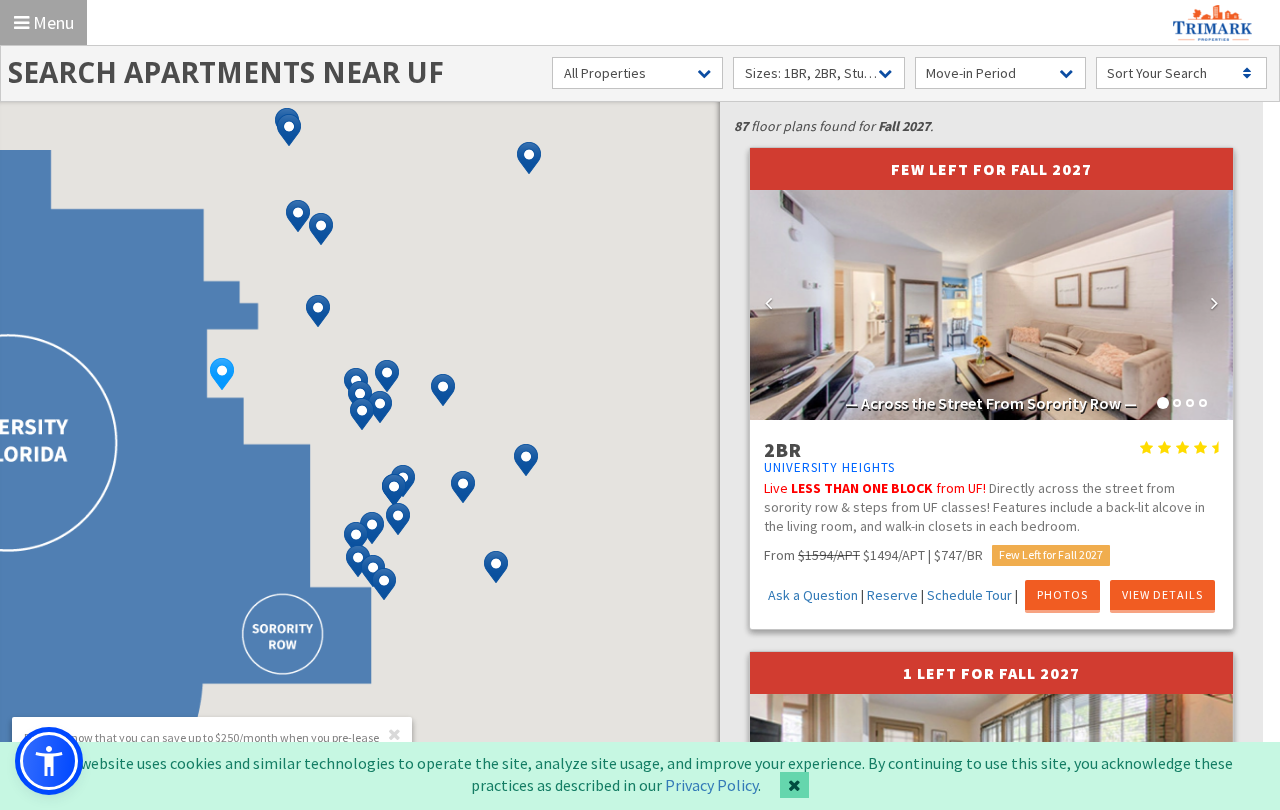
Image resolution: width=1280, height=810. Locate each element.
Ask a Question (813, 595)
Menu (51, 22)
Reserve (892, 595)
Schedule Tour (969, 595)
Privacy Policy (711, 785)
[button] (222, 374)
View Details (1162, 594)
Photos (1062, 594)
